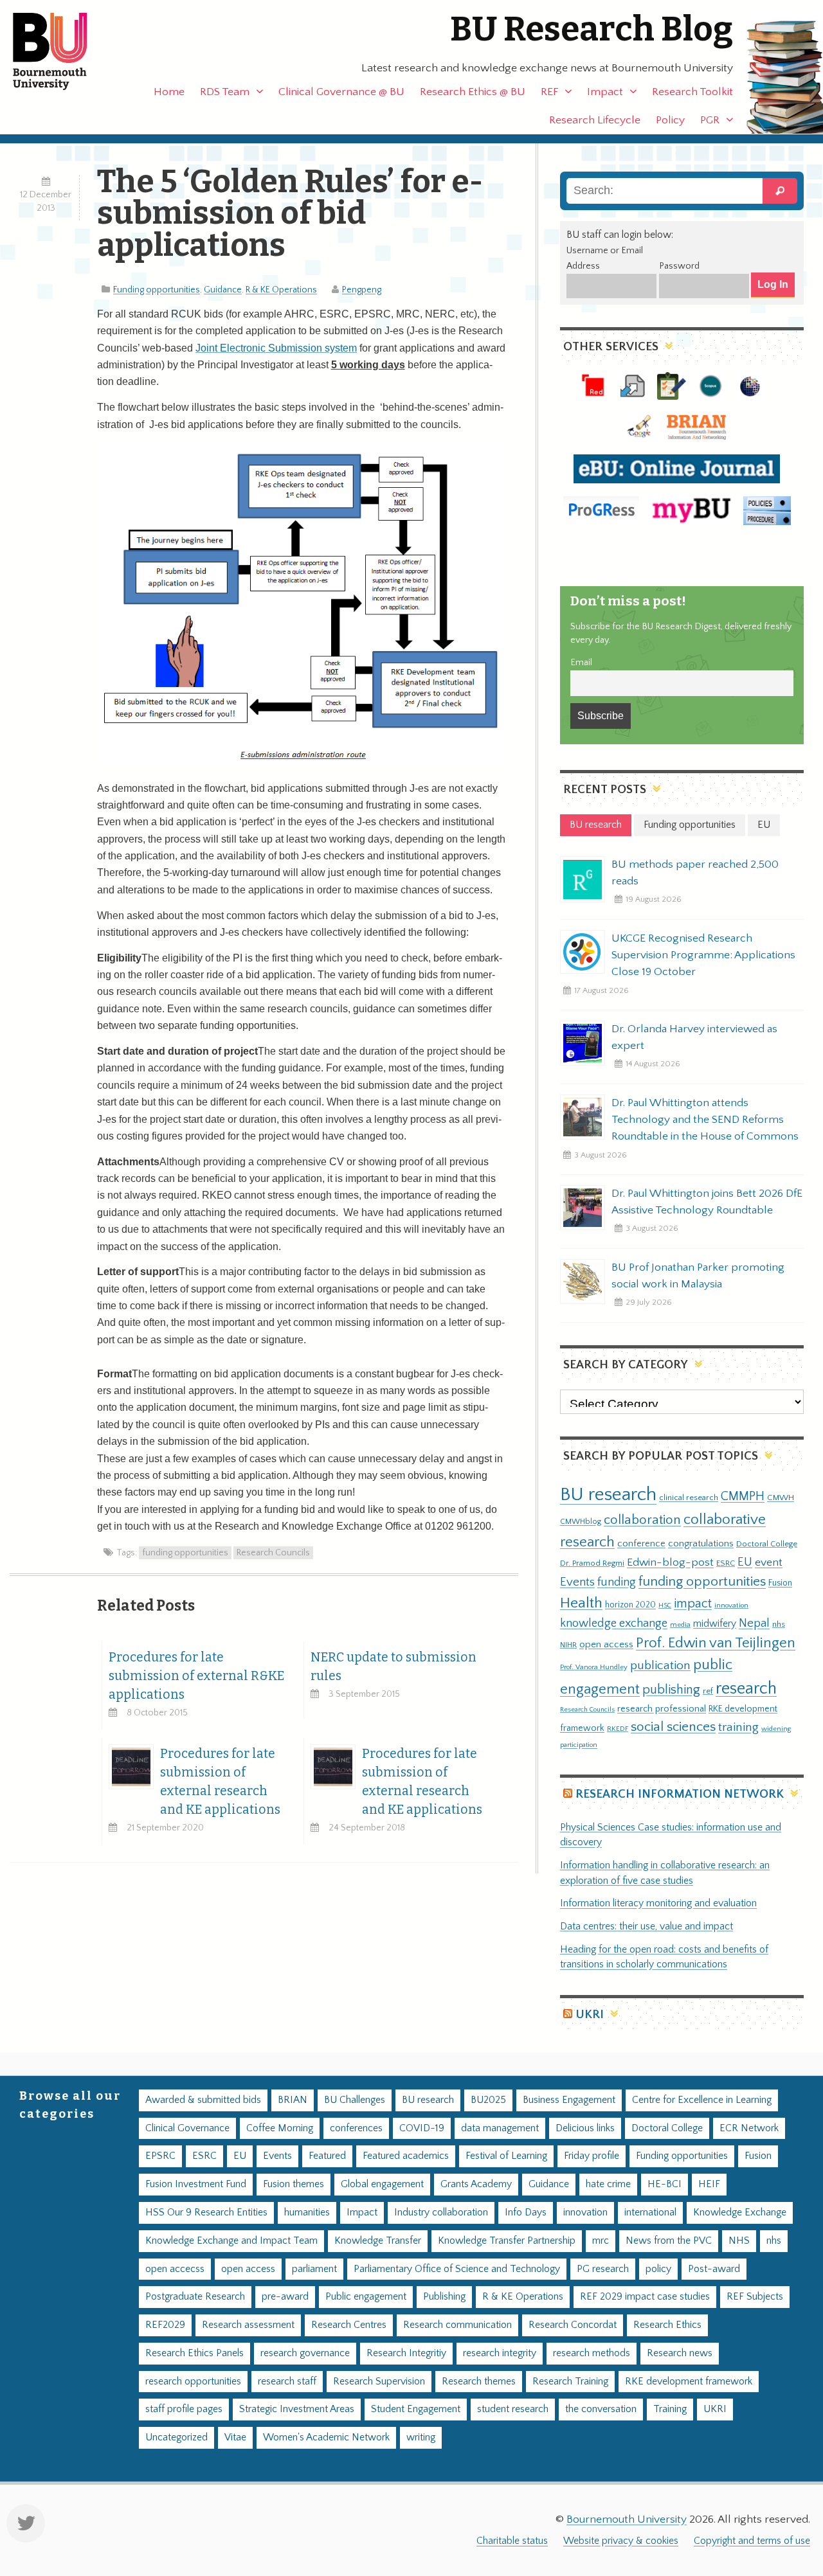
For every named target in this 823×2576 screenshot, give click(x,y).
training (738, 1727)
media (680, 1624)
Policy (670, 120)
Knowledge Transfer (378, 2241)
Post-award (714, 2269)
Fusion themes (294, 2184)
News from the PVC (669, 2241)
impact (693, 1604)
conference (641, 1544)
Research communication (457, 2325)
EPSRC (160, 2156)
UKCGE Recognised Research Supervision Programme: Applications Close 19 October (703, 955)
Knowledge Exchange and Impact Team (231, 2241)
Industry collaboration (441, 2213)
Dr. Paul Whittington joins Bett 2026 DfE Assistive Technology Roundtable (707, 1202)
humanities (307, 2213)
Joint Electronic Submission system (276, 348)
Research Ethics (667, 2325)
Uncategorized (176, 2437)
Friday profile (592, 2156)
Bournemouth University (61, 51)
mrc (601, 2241)
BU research (608, 1495)
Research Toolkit (692, 92)
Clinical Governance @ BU (341, 92)
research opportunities (193, 2382)
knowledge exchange (614, 1623)
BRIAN (293, 2100)
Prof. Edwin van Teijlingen (716, 1643)
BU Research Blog (592, 29)
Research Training (570, 2382)
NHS (739, 2241)
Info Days (526, 2213)
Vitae (235, 2437)
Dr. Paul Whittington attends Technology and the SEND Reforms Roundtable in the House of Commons (705, 1120)
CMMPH (743, 1496)
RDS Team (225, 92)
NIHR (568, 1645)
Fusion (780, 1583)
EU (745, 1562)
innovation (731, 1605)
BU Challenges (355, 2100)
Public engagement (366, 2297)
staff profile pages (184, 2409)
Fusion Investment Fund (196, 2184)
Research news (680, 2353)
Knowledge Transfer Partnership (507, 2241)
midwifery (715, 1624)
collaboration (642, 1520)
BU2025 (488, 2100)
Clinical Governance (187, 2128)
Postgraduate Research (195, 2297)
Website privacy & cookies (621, 2541)
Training (670, 2409)
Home (169, 92)
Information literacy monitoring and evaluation (658, 1903)
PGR (710, 120)
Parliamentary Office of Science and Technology (457, 2269)
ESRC (726, 1563)
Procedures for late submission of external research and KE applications (220, 1782)
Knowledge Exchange (740, 2213)
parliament (314, 2269)
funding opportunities (185, 1553)
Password (679, 266)
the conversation (601, 2409)
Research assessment (248, 2325)
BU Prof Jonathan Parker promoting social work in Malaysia (698, 1276)
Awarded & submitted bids (203, 2100)
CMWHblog (581, 1522)
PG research (603, 2269)
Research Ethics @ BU (473, 92)
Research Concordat (573, 2325)
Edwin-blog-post (670, 1562)
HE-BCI (665, 2184)
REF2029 (165, 2325)
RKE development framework (689, 2382)
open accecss (175, 2269)
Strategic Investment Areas (297, 2409)
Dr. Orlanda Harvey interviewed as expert (694, 1037)
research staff (287, 2382)
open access (606, 1644)
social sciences (673, 1727)
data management (500, 2128)
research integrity (500, 2353)
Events (577, 1582)
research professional (662, 1709)
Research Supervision (379, 2382)
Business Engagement (569, 2100)
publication (660, 1665)
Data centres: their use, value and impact (647, 1927)
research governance (305, 2353)
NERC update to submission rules (393, 1667)
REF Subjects (755, 2297)
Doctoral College (767, 1544)
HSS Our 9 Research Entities (206, 2213)
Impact (605, 92)
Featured (327, 2156)
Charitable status (512, 2541)
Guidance (223, 290)
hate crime (608, 2184)
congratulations (701, 1543)
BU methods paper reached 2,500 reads (695, 873)
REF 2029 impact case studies (645, 2297)
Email (581, 663)
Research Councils (273, 1553)
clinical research (689, 1498)
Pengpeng (362, 290)
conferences (356, 2128)
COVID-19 (422, 2128)
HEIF (709, 2184)
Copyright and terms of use (752, 2541)
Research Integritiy (406, 2353)
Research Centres (349, 2325)
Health (581, 1603)
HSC (665, 1606)
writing (421, 2437)
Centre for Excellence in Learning (702, 2100)
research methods (592, 2353)
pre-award (285, 2297)
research (746, 1689)
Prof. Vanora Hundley (594, 1667)
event (769, 1562)
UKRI (590, 2015)
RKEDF (618, 1729)
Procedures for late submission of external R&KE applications (196, 1676)
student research (513, 2409)
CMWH (781, 1498)
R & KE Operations (281, 290)
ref (708, 1691)
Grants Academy (476, 2184)
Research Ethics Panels (194, 2353)
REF (549, 92)
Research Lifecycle (595, 120)
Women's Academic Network (326, 2437)
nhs (779, 1624)
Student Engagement (416, 2409)
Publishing (444, 2297)
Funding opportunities (157, 290)
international (650, 2213)
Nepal (754, 1623)
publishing (671, 1690)
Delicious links (585, 2128)
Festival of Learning (506, 2156)
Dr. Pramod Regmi (592, 1563)
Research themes (479, 2382)
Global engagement (382, 2184)
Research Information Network (680, 1794)
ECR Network (749, 2128)
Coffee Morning (280, 2128)
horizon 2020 (630, 1605)
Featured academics (406, 2156)
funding (617, 1582)
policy (658, 2269)
